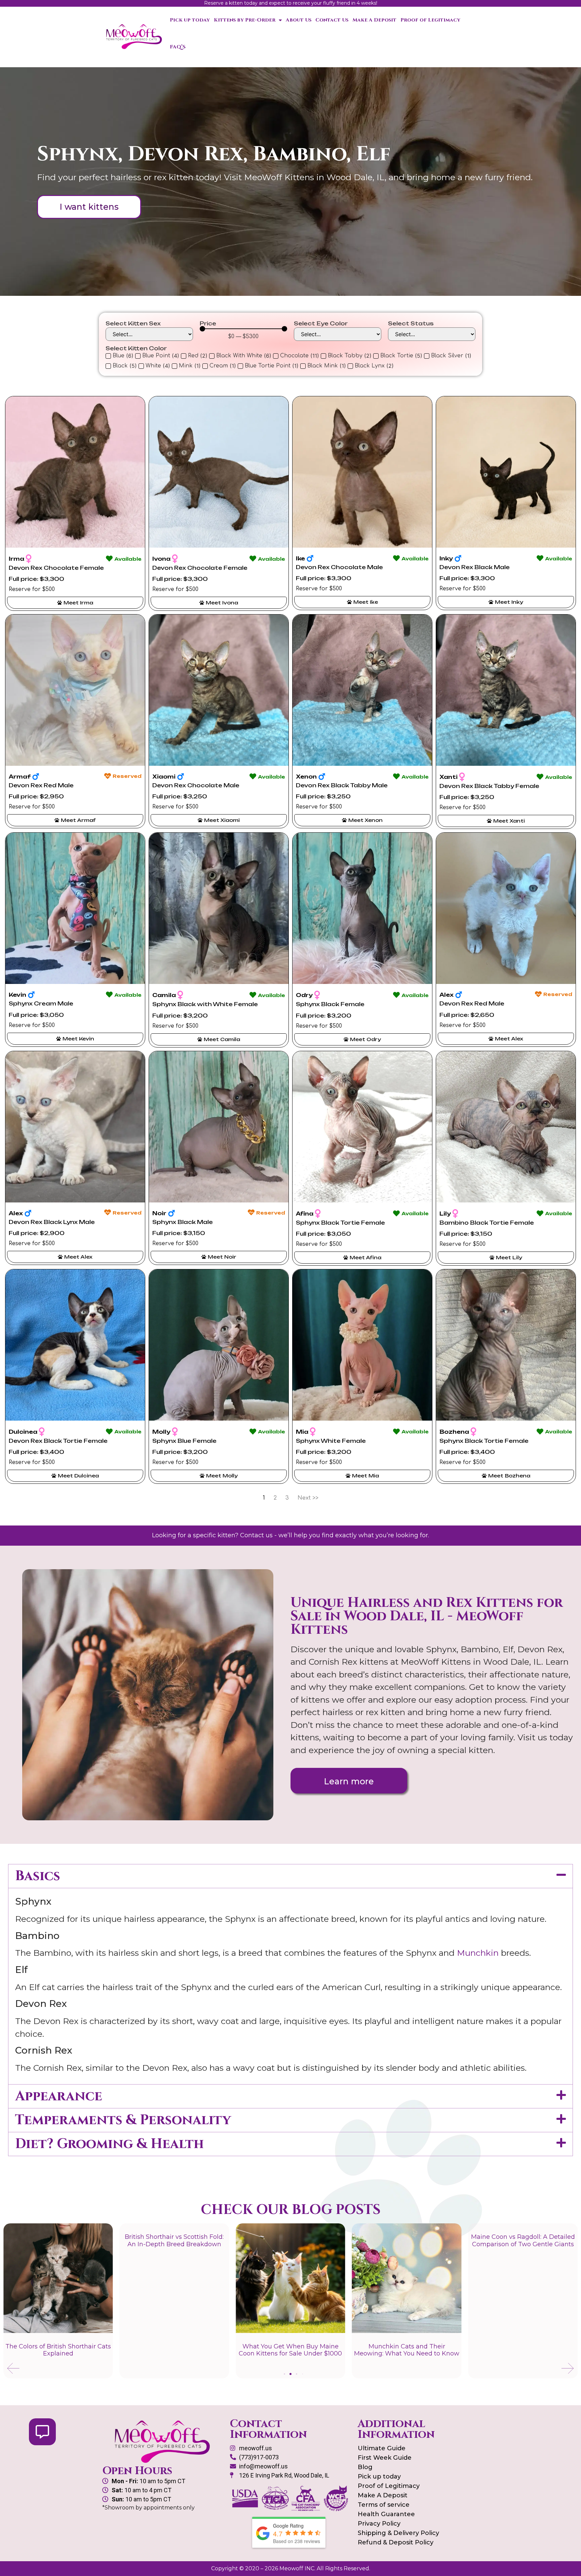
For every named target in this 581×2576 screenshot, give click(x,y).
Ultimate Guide (382, 2448)
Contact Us (332, 20)
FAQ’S (178, 47)
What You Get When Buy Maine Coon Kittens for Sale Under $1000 (78, 2350)
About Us (299, 20)
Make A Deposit (374, 20)
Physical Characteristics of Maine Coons (426, 2350)
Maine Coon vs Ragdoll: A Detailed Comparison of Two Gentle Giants (310, 2241)
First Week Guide (385, 2458)
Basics (38, 1876)
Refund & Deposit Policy (396, 2542)
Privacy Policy (379, 2524)
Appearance (59, 2096)
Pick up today (190, 20)
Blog (365, 2467)
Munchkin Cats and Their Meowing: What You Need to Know (193, 2350)
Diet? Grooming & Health (109, 2144)
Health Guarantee (386, 2514)
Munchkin (478, 1953)
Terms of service (384, 2505)
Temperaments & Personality (123, 2120)
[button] (290, 1876)
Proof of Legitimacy (430, 20)
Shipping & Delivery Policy (398, 2533)
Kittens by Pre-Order (245, 20)
